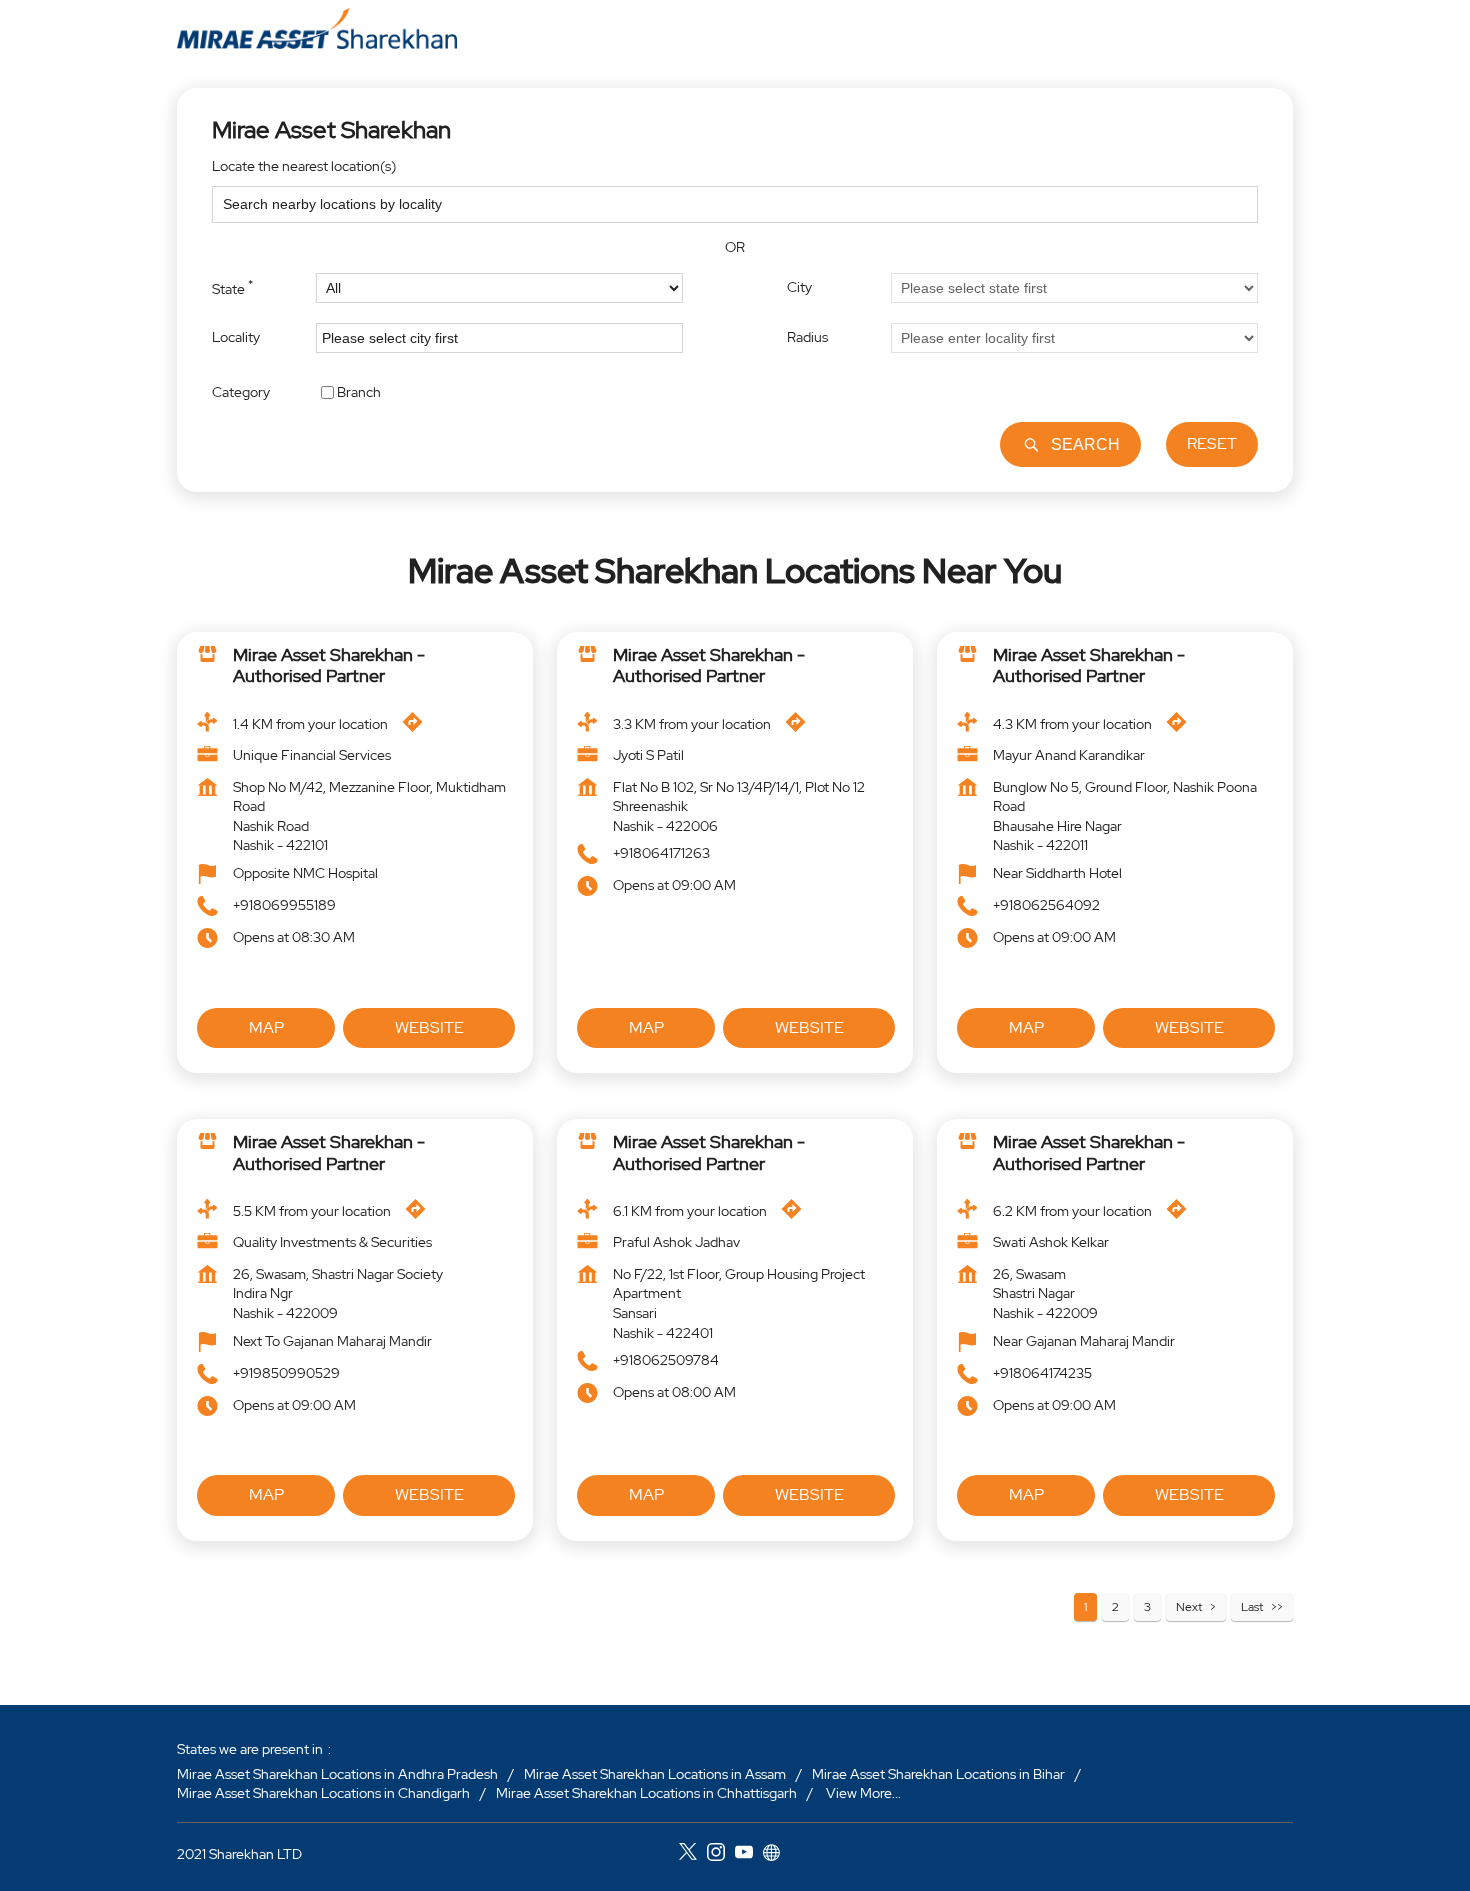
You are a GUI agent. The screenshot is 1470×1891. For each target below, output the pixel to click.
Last (1252, 1607)
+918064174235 (1042, 1373)
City (799, 287)
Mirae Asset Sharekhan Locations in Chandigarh (323, 1793)
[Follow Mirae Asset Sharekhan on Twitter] (693, 1854)
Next (1189, 1607)
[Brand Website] (777, 1854)
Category (241, 391)
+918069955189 (284, 905)
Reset (1212, 443)
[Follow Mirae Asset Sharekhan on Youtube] (749, 1854)
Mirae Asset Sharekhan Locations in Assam (655, 1773)
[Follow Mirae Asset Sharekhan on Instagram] (721, 1854)
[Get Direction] (417, 727)
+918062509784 (666, 1360)
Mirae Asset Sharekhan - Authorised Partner (329, 665)
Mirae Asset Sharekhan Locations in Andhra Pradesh (337, 1773)
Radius (807, 337)
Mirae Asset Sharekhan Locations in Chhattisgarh (646, 1793)
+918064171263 (661, 854)
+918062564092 (1046, 905)
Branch (359, 391)
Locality (236, 337)
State (232, 287)
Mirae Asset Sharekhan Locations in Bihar (938, 1773)
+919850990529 (286, 1373)
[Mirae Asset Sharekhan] (317, 28)
